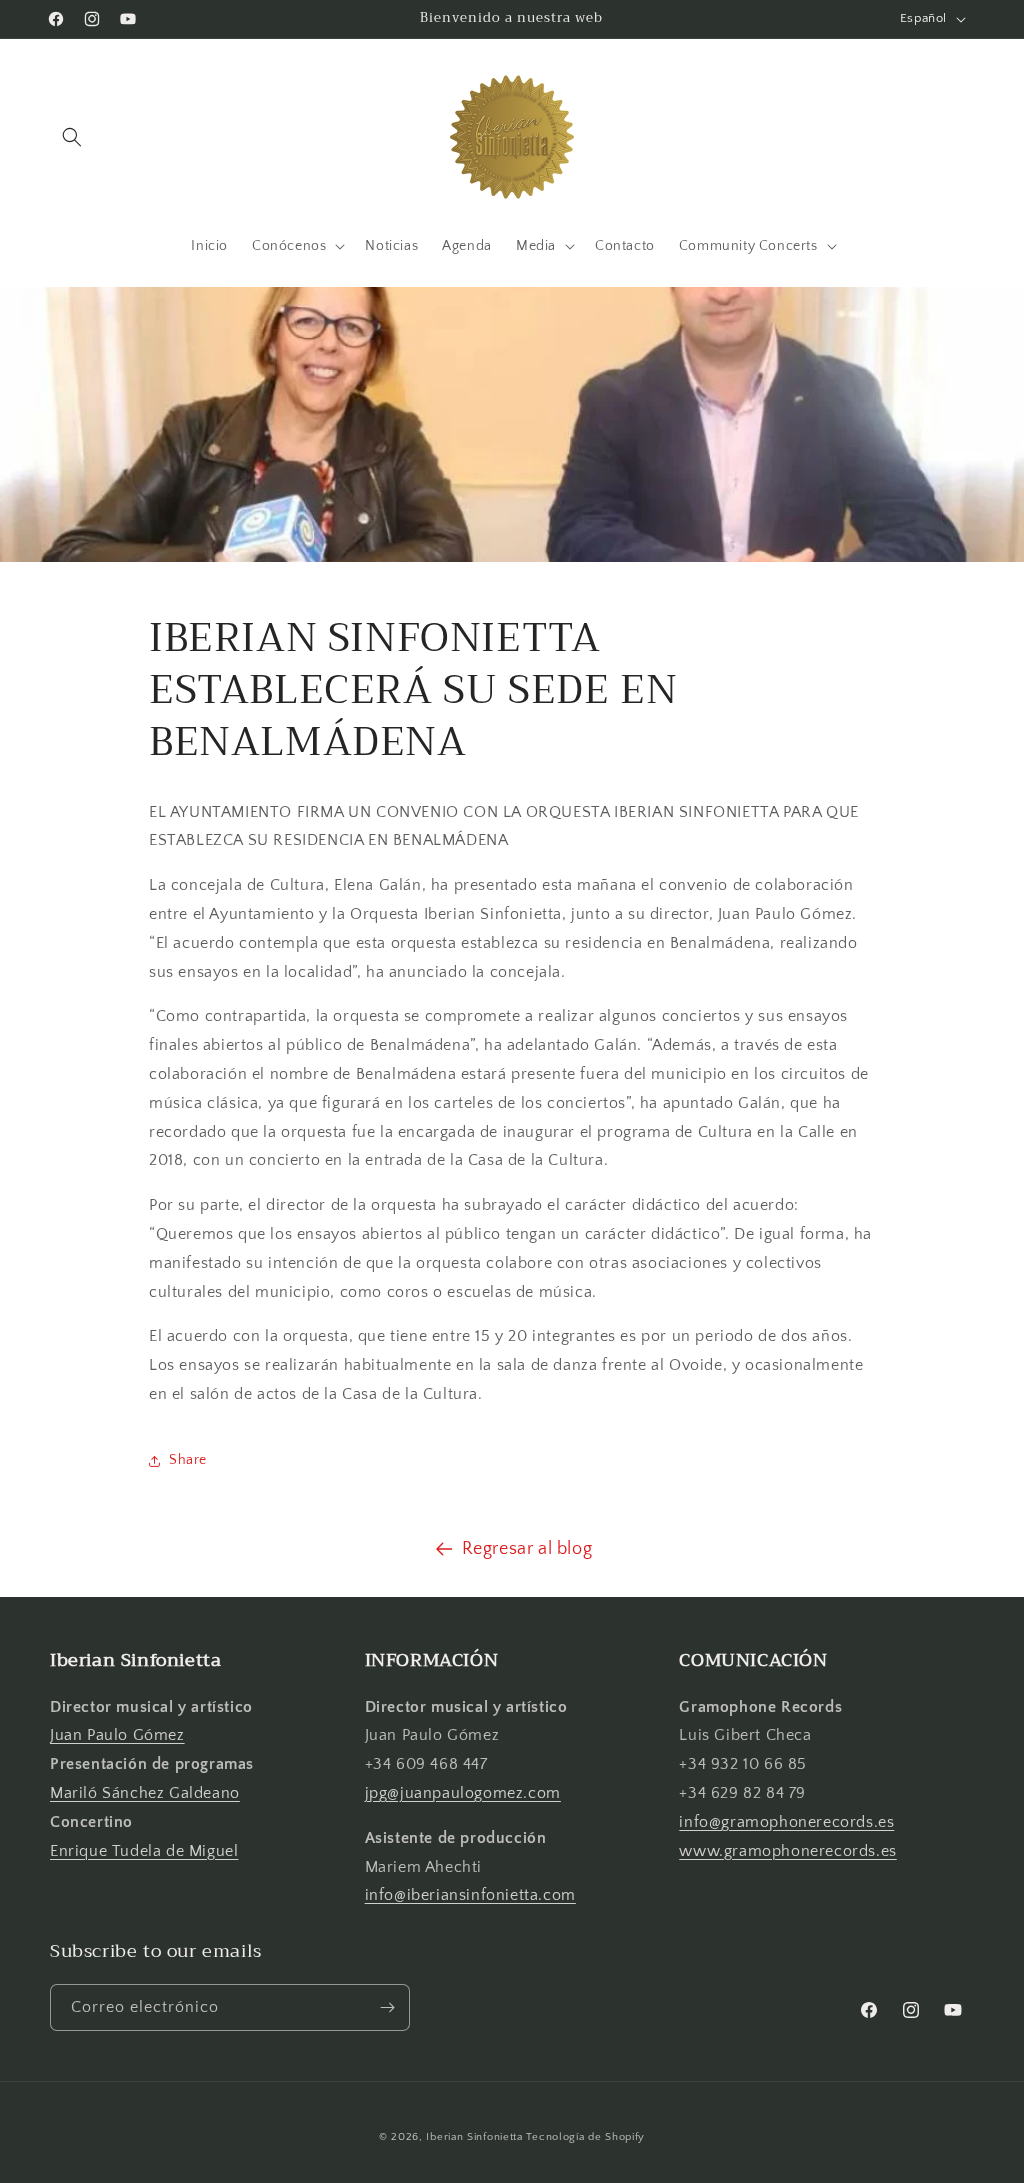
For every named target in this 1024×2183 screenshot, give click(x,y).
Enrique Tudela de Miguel (144, 1851)
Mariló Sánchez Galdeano (145, 1793)
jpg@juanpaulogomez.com (463, 1793)
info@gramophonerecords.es (786, 1822)
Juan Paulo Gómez (117, 1735)
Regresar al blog (527, 1549)
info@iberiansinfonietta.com (470, 1895)
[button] (72, 137)
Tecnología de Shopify (585, 2137)
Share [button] (188, 1460)
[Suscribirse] (387, 2007)
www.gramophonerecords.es (787, 1851)
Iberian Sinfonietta (474, 2137)
